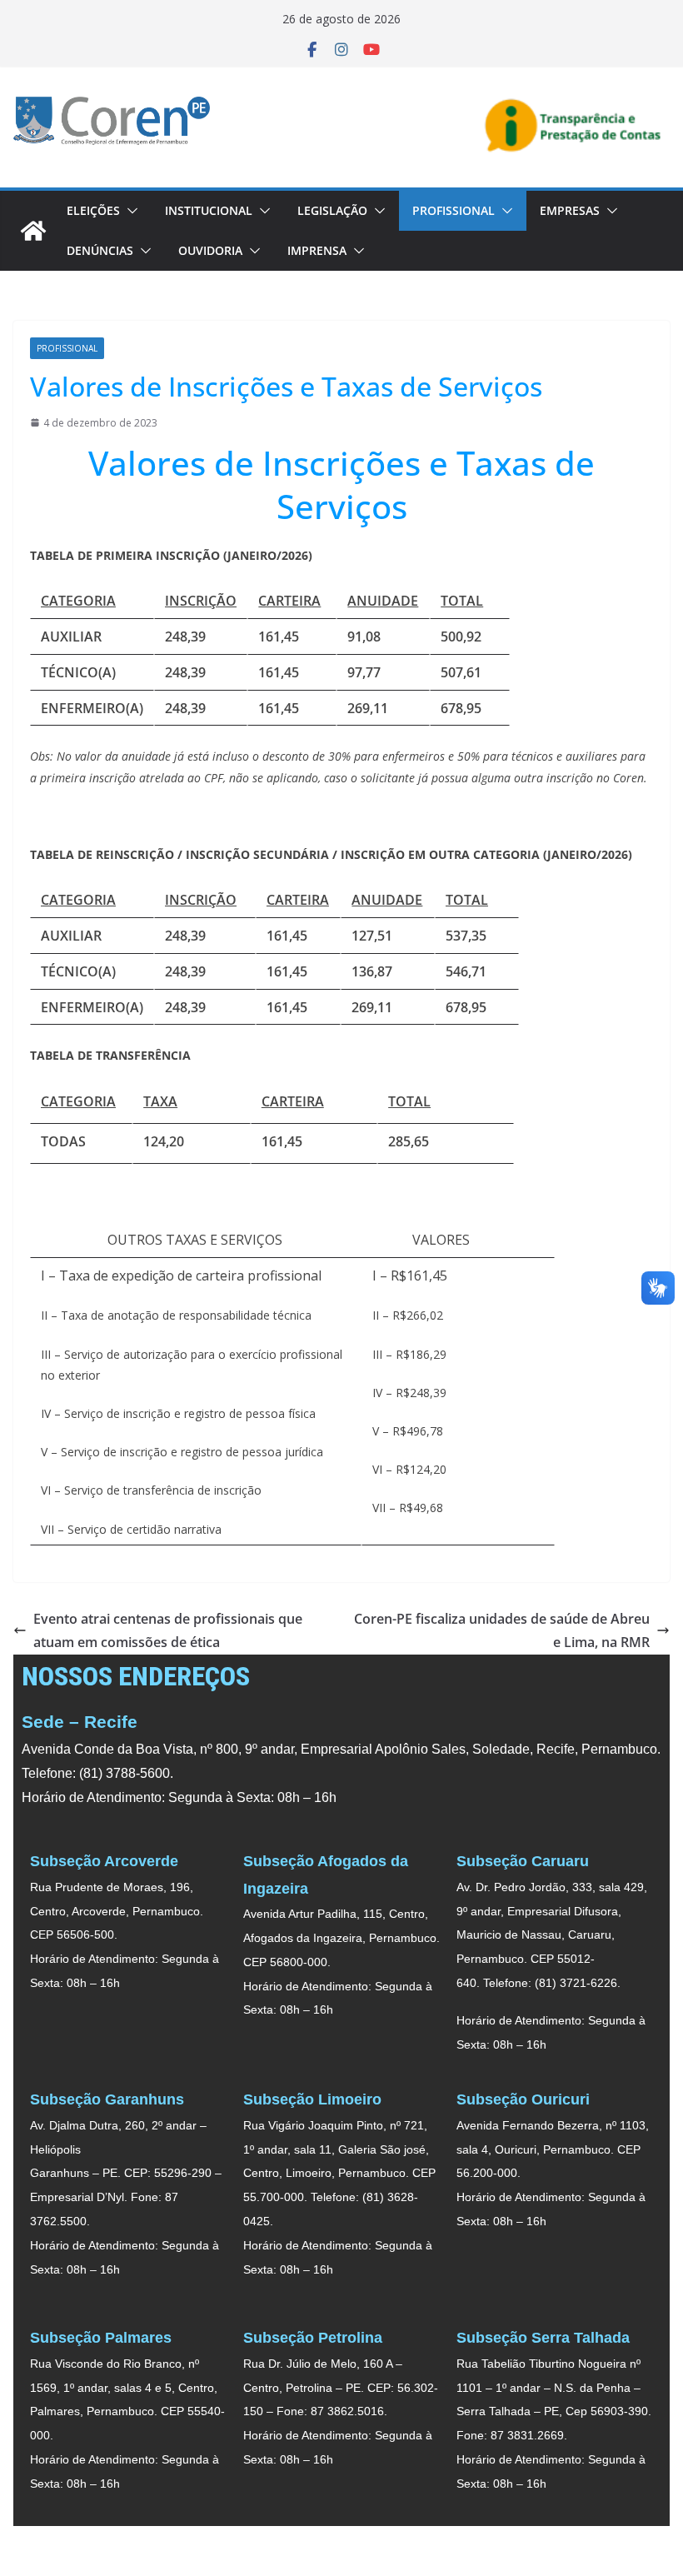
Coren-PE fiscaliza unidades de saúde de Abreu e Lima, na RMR (502, 1631)
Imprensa (317, 250)
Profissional (454, 210)
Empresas (570, 210)
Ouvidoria (210, 250)
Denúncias (100, 250)
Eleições (93, 210)
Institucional (209, 210)
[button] (129, 211)
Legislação (332, 210)
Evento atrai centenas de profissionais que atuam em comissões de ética (168, 1631)
